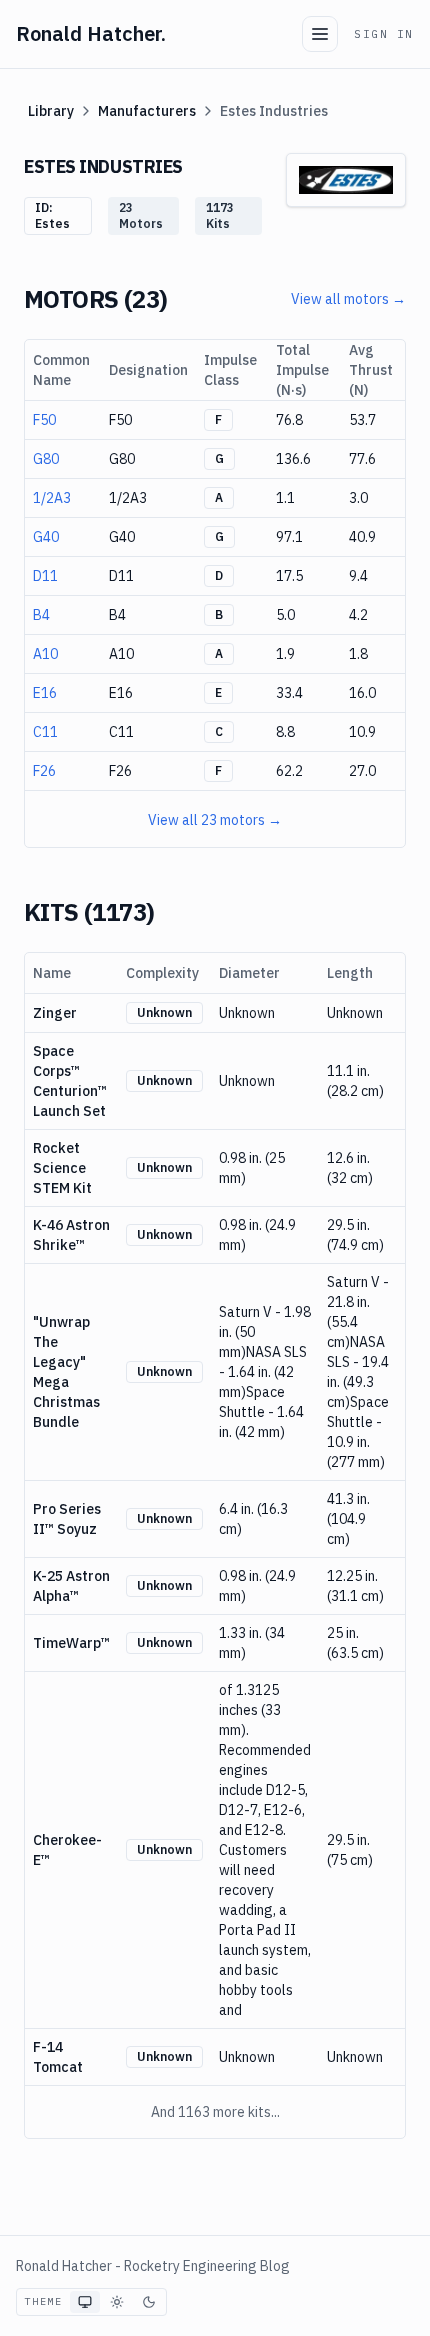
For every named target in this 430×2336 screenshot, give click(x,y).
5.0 (285, 615)
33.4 (289, 693)
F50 (44, 420)
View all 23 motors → (215, 820)
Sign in (384, 34)
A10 (45, 654)
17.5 (289, 576)
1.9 (285, 654)
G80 (46, 459)
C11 (45, 732)
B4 (41, 615)
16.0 (362, 693)
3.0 (358, 498)
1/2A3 (52, 498)
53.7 (362, 420)
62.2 (289, 771)
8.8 (285, 732)
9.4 (358, 576)
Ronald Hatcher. (91, 33)
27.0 (362, 771)
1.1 (285, 498)
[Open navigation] (320, 34)
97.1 (289, 537)
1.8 (358, 654)
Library (51, 111)
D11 (45, 576)
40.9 (362, 537)
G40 (46, 537)
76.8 (289, 420)
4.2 (358, 615)
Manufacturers (147, 111)
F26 (44, 771)
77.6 (362, 459)
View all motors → (348, 299)
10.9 (362, 732)
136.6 (293, 459)
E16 (45, 693)
